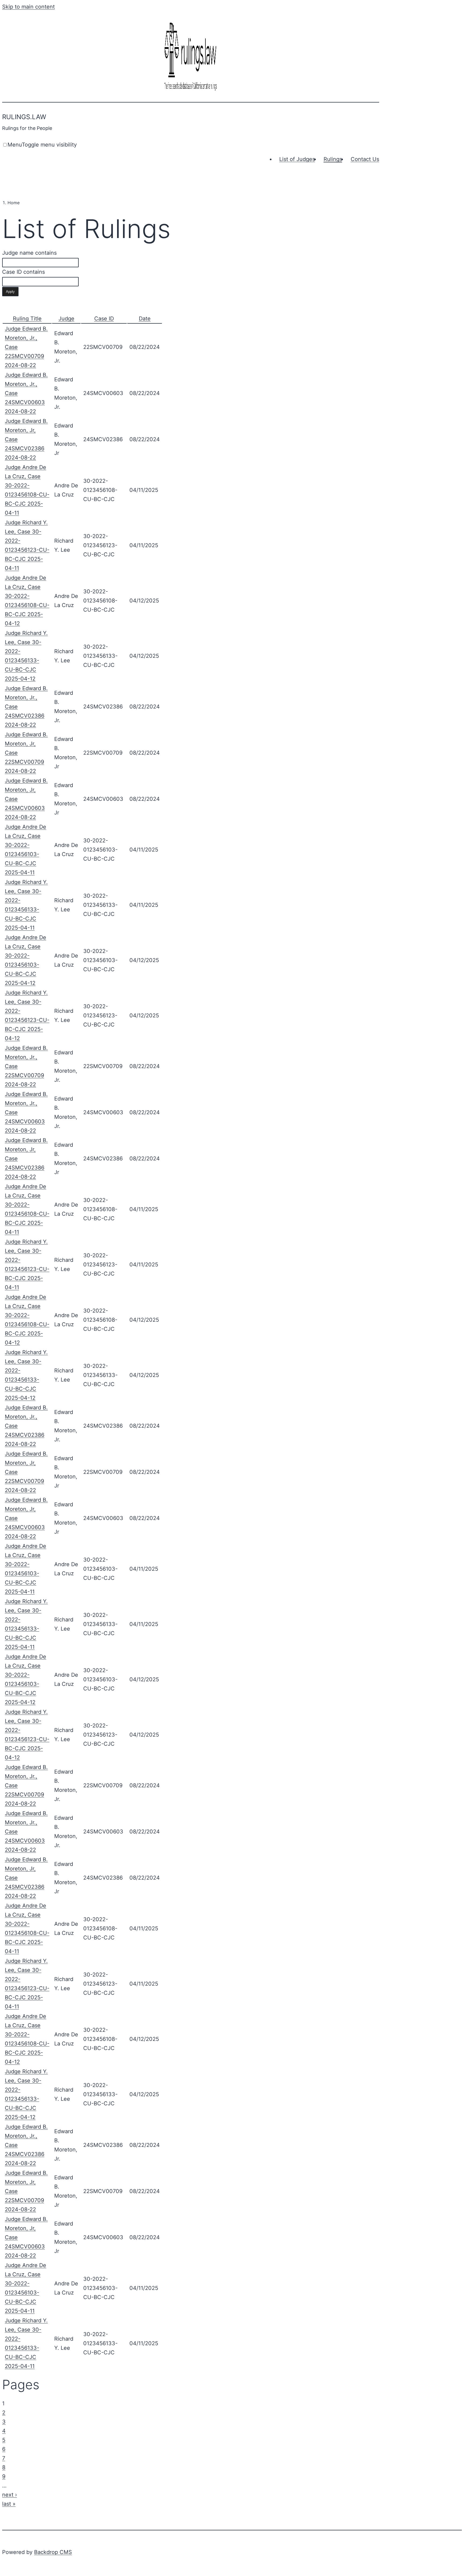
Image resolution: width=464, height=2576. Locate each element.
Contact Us (365, 159)
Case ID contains (23, 272)
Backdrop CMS (53, 2552)
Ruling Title (27, 319)
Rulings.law (24, 117)
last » (9, 2504)
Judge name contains (29, 253)
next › (10, 2495)
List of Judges (297, 159)
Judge (66, 319)
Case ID (104, 319)
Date (145, 319)
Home (14, 203)
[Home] (191, 91)
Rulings (333, 159)
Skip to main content (28, 7)
